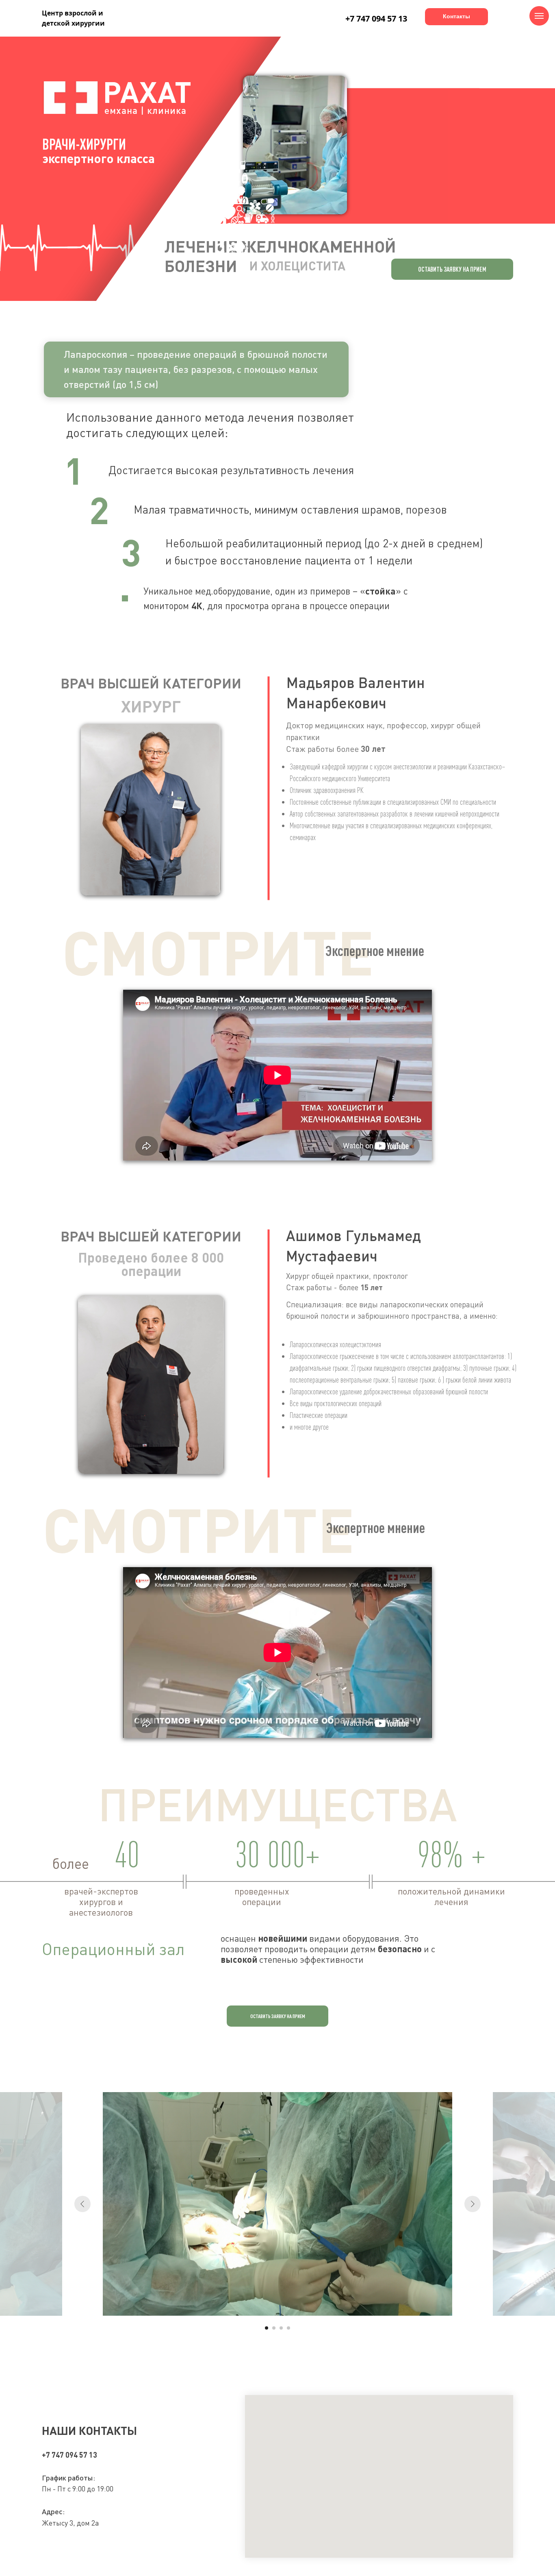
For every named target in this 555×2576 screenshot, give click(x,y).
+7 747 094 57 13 (376, 19)
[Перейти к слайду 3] (281, 2328)
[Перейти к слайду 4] (288, 2328)
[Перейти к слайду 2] (274, 2328)
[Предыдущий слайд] (82, 2204)
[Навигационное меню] (539, 16)
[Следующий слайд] (473, 2204)
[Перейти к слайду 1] (267, 2328)
